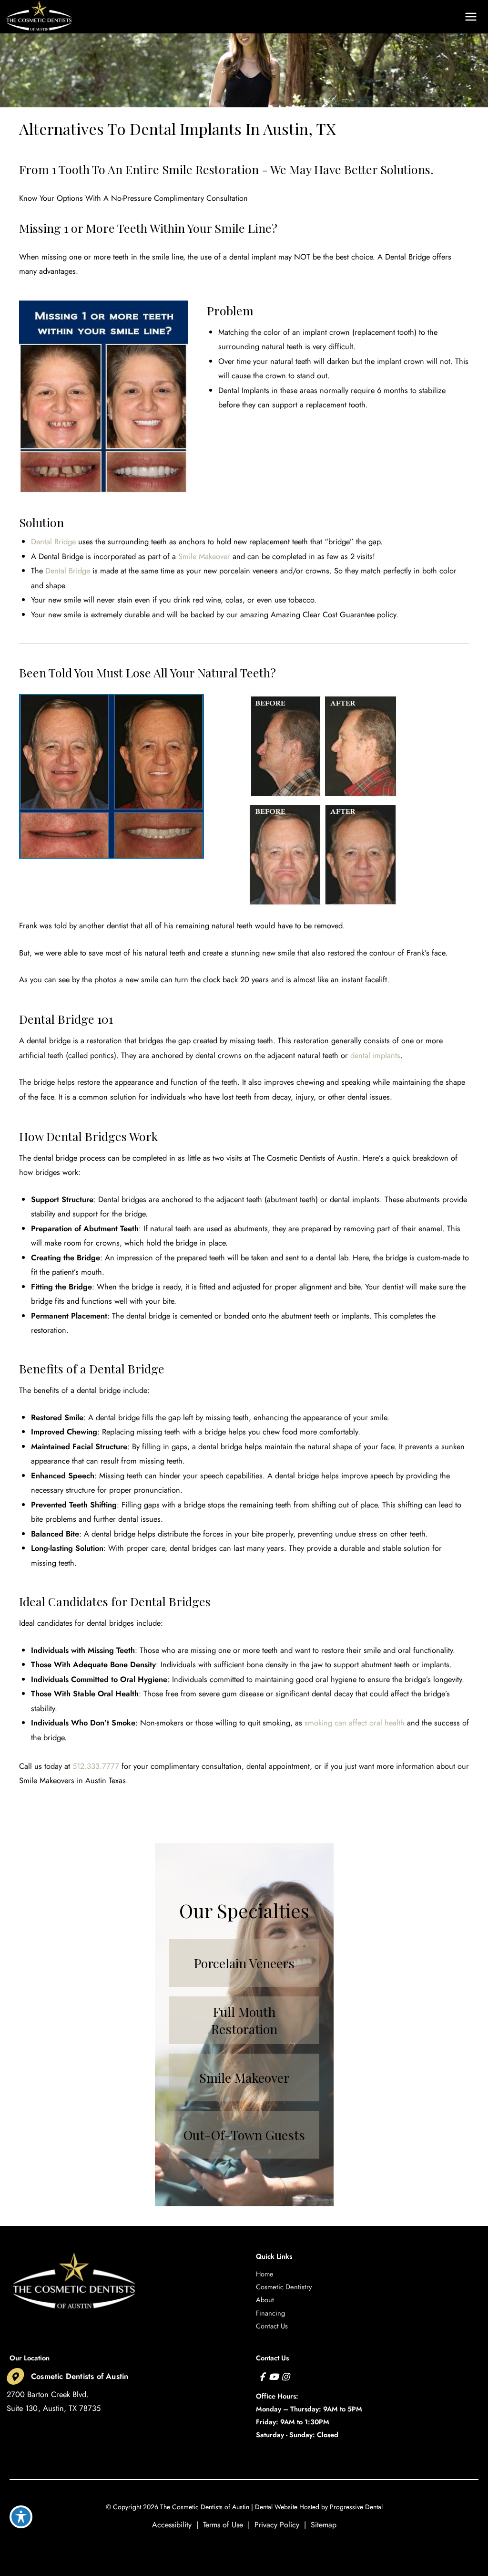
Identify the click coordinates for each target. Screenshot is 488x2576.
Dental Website (276, 2507)
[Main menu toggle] (471, 17)
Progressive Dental (356, 2507)
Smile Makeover (204, 556)
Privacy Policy (277, 2525)
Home (265, 2274)
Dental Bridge (53, 541)
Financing (270, 2313)
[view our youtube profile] (274, 2377)
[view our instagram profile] (285, 2377)
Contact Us (272, 2326)
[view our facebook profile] (262, 2377)
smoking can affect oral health (355, 1723)
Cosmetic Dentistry (284, 2287)
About (265, 2300)
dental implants (375, 1055)
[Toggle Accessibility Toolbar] (21, 2517)
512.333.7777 (96, 1766)
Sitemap (324, 2525)
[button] (403, 17)
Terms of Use (223, 2525)
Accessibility (172, 2525)
